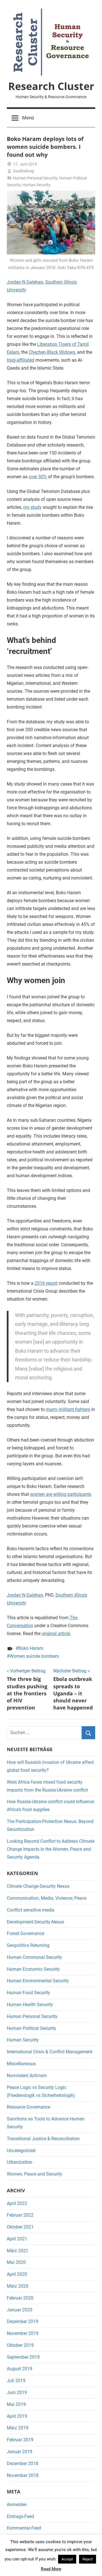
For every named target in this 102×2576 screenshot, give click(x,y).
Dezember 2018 (23, 2464)
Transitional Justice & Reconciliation (43, 2139)
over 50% (38, 477)
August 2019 (20, 2369)
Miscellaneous (21, 2064)
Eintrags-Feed (20, 2516)
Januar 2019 (20, 2452)
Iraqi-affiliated (21, 360)
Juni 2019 (17, 2392)
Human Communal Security (34, 1957)
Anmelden (17, 2505)
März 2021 (18, 2251)
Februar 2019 (20, 2440)
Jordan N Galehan (25, 282)
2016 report (46, 1283)
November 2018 (23, 2475)
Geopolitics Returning (28, 1945)
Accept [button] (67, 2559)
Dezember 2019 (23, 2321)
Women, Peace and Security (35, 2174)
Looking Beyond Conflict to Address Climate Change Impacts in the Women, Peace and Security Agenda (51, 1849)
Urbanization (20, 2162)
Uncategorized (21, 2151)
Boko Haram (31, 1648)
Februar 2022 (20, 2215)
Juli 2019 (16, 2381)
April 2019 (17, 2416)
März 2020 (18, 2286)
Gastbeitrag (24, 171)
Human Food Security (28, 1993)
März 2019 (18, 2428)
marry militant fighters (68, 1409)
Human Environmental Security (38, 1981)
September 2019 (23, 2357)
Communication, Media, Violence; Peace (47, 1898)
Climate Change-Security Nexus (38, 1886)
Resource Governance (28, 2107)
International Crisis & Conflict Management (50, 2052)
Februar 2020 (20, 2298)
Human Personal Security (35, 178)
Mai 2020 (16, 2262)
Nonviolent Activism (27, 2076)
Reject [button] (88, 2559)
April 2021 (17, 2239)
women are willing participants (61, 1494)
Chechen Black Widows (52, 352)
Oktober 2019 (20, 2345)
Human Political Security (31, 2028)
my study (32, 507)
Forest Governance (25, 1933)
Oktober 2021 (20, 2227)
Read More (51, 2569)
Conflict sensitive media (31, 1910)
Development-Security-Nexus (35, 1922)
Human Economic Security (33, 1969)
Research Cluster (51, 86)
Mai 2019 (16, 2404)
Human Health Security (30, 2005)
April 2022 (17, 2203)
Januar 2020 (20, 2310)
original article (56, 1634)
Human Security (36, 185)
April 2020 (17, 2274)
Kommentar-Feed (24, 2528)
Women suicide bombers (34, 1656)
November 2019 (23, 2333)
